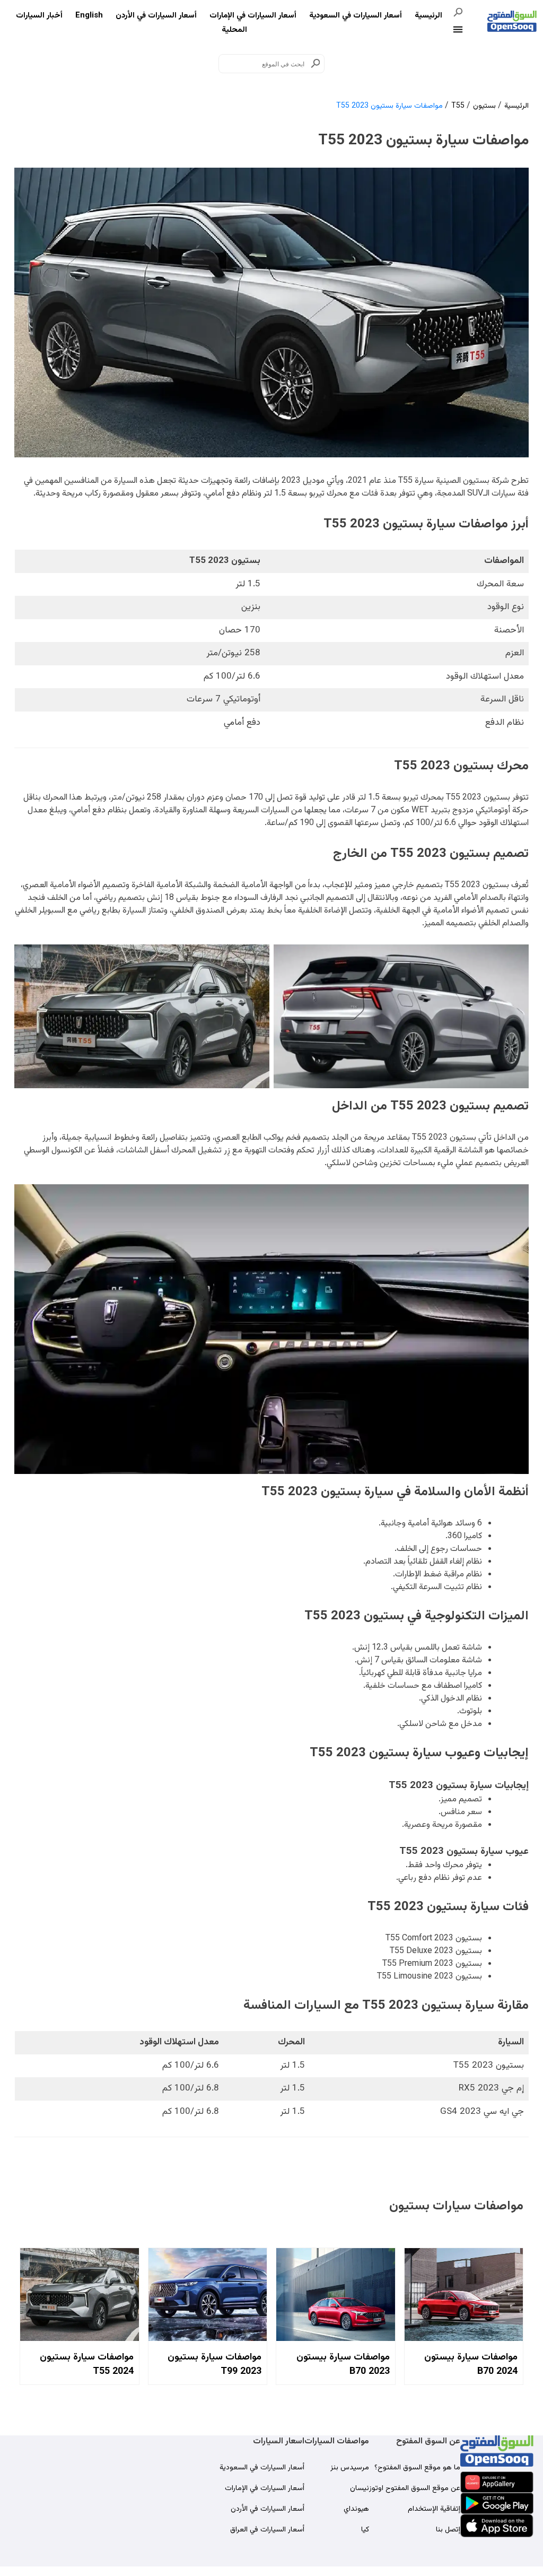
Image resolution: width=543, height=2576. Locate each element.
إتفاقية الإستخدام (434, 2509)
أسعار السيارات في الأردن (156, 16)
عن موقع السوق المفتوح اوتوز (415, 2488)
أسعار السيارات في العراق (267, 2530)
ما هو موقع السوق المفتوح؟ (417, 2468)
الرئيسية (428, 16)
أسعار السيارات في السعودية (356, 16)
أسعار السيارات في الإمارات (253, 16)
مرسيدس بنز (350, 2468)
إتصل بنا (448, 2530)
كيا (365, 2530)
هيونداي (356, 2509)
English (89, 16)
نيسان (360, 2488)
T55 (458, 106)
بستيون (484, 106)
